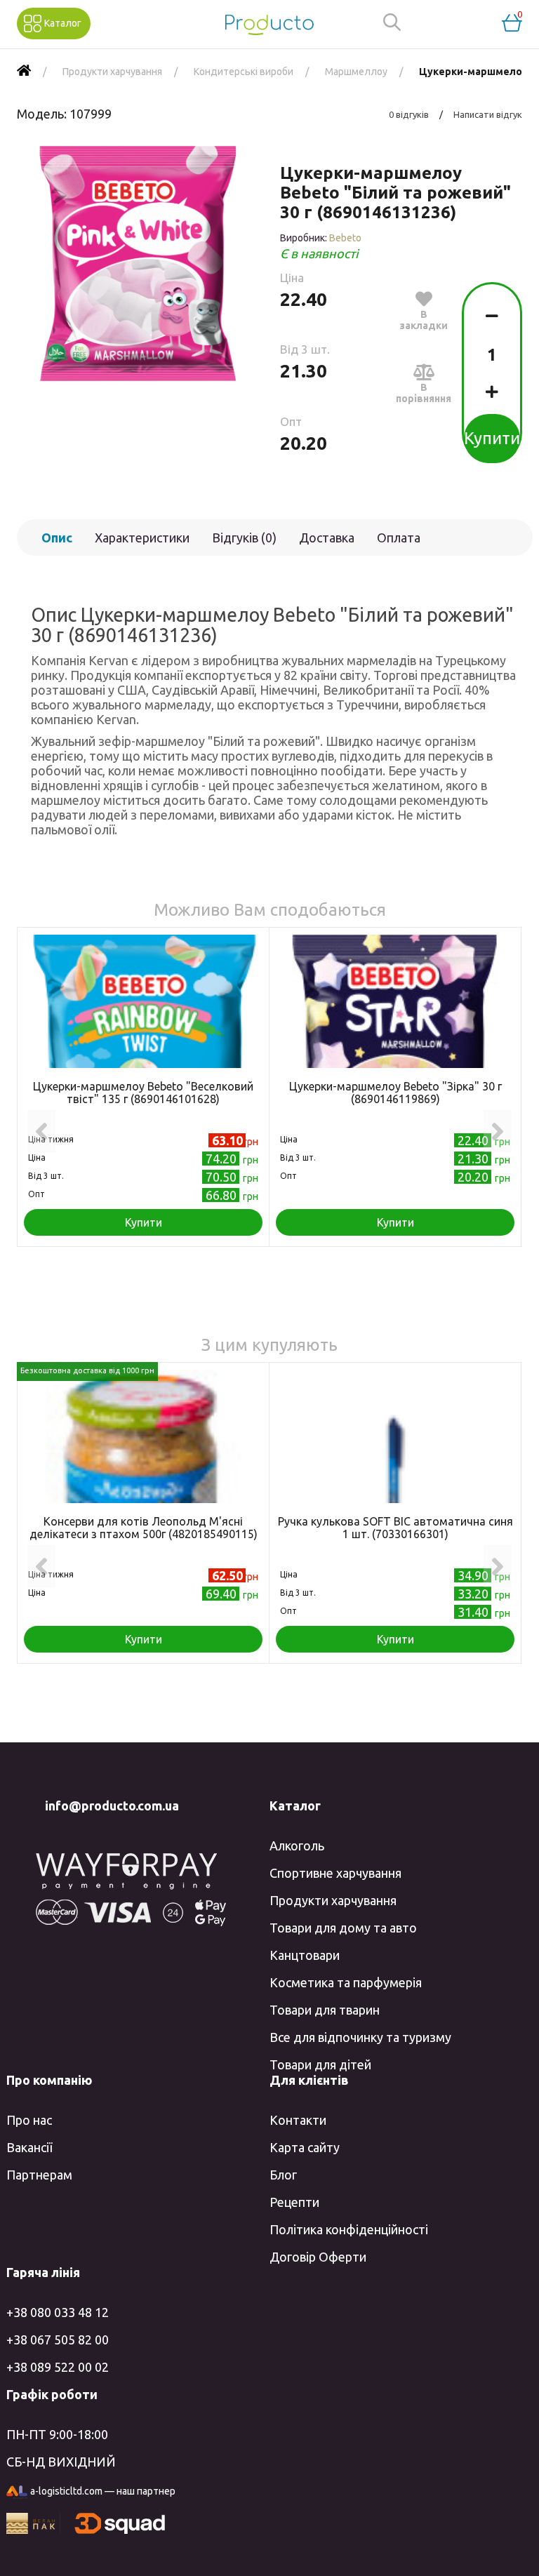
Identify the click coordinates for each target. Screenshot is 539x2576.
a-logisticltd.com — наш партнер (103, 2491)
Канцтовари (305, 1955)
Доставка (327, 538)
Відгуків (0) (244, 538)
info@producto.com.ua (112, 1806)
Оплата (399, 538)
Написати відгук (488, 114)
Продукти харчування (333, 1900)
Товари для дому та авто (343, 1928)
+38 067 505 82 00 (58, 2340)
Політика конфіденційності (349, 2229)
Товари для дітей (320, 2064)
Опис (57, 538)
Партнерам (39, 2175)
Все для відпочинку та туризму (360, 2037)
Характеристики (142, 538)
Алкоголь (297, 1846)
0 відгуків (409, 114)
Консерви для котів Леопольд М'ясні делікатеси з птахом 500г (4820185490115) (144, 1528)
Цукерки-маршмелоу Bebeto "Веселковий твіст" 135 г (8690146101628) (143, 1093)
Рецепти (294, 2202)
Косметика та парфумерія (346, 1982)
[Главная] (24, 72)
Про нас (29, 2120)
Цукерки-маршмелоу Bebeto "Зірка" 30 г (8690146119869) (395, 1093)
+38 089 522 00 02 (58, 2367)
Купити (492, 438)
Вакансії (29, 2147)
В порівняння (424, 393)
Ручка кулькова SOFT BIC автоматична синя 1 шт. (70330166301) (395, 1528)
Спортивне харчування (335, 1873)
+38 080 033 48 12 (58, 2312)
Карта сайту (305, 2147)
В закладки (424, 320)
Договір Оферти (318, 2257)
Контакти (298, 2120)
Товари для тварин (325, 2010)
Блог (283, 2175)
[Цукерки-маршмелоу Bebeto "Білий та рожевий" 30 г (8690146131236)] (138, 263)
